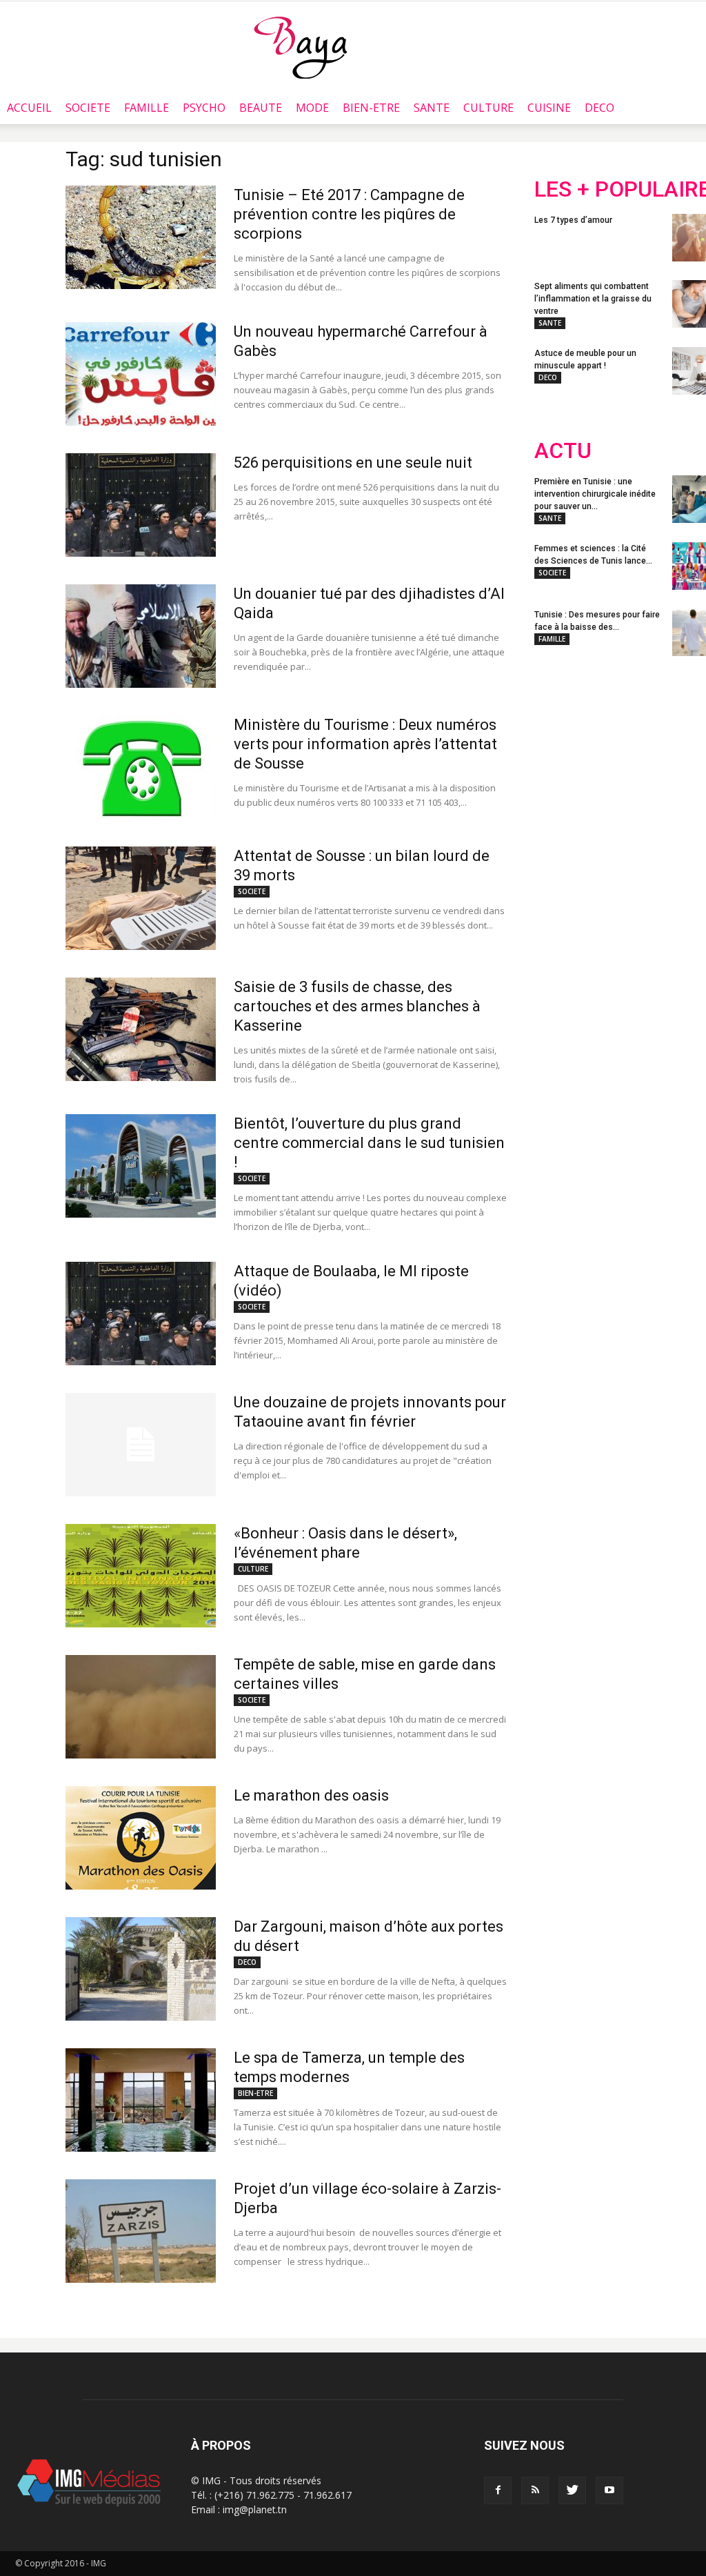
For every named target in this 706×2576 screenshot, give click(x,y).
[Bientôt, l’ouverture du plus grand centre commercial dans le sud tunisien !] (141, 1166)
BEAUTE (261, 108)
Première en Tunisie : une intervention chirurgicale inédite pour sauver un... (595, 494)
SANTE (432, 108)
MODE (312, 108)
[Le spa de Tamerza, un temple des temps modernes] (141, 2100)
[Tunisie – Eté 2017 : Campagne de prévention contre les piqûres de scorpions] (141, 237)
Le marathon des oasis (311, 1795)
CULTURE (488, 108)
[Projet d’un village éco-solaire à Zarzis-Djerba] (141, 2231)
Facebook (560, 757)
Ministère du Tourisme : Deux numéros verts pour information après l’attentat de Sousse (365, 744)
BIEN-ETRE (371, 108)
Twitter (612, 757)
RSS (664, 757)
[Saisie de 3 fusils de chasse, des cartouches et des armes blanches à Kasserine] (141, 1029)
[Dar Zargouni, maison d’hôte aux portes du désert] (141, 1969)
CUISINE (549, 108)
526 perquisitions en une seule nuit (353, 463)
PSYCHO (204, 108)
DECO (599, 108)
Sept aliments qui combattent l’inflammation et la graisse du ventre (593, 299)
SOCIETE (88, 108)
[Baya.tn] (300, 47)
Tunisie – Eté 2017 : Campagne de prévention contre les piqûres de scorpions (349, 214)
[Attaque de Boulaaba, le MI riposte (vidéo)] (141, 1314)
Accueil (29, 108)
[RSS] (535, 2490)
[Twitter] (572, 2490)
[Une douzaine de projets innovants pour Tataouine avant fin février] (141, 1445)
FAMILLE (147, 108)
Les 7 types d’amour (573, 220)
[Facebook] (498, 2490)
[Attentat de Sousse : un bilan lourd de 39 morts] (141, 898)
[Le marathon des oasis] (141, 1838)
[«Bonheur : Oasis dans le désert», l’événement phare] (141, 1576)
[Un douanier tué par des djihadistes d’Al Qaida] (141, 636)
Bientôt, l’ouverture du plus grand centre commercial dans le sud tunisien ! (369, 1143)
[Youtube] (609, 2490)
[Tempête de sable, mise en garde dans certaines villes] (141, 1707)
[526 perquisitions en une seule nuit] (141, 505)
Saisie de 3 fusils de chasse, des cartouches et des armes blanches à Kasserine (357, 1006)
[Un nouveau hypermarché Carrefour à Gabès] (141, 374)
